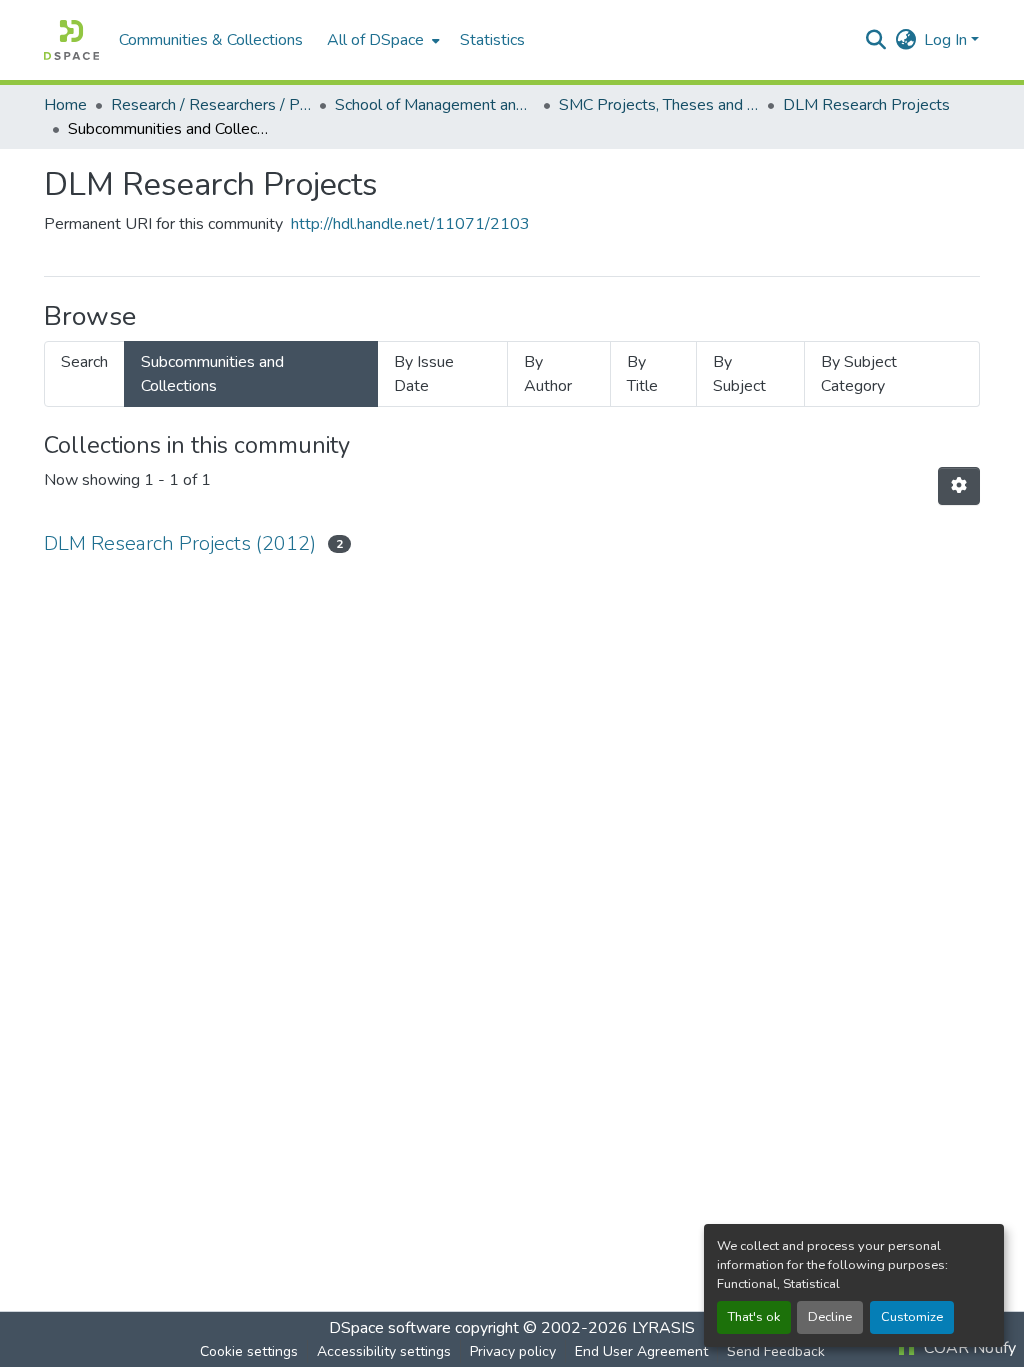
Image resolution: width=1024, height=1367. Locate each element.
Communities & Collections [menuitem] (211, 40)
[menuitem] (381, 40)
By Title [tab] (642, 374)
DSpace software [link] (390, 1328)
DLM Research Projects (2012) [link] (180, 543)
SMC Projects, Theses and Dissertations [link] (659, 105)
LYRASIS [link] (663, 1328)
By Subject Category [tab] (859, 374)
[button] (71, 40)
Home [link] (65, 105)
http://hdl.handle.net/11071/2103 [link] (410, 224)
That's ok (754, 1317)
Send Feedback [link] (776, 1351)
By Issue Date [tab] (424, 374)
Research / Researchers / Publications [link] (211, 105)
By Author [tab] (548, 374)
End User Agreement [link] (641, 1351)
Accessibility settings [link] (384, 1351)
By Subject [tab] (739, 374)
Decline (830, 1317)
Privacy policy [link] (513, 1351)
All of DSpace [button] (375, 40)
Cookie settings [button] (249, 1351)
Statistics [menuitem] (492, 40)
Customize (912, 1317)
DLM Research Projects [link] (866, 105)
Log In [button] (947, 40)
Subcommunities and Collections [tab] (212, 374)
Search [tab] (84, 362)
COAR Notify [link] (968, 1348)
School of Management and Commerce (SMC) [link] (435, 105)
